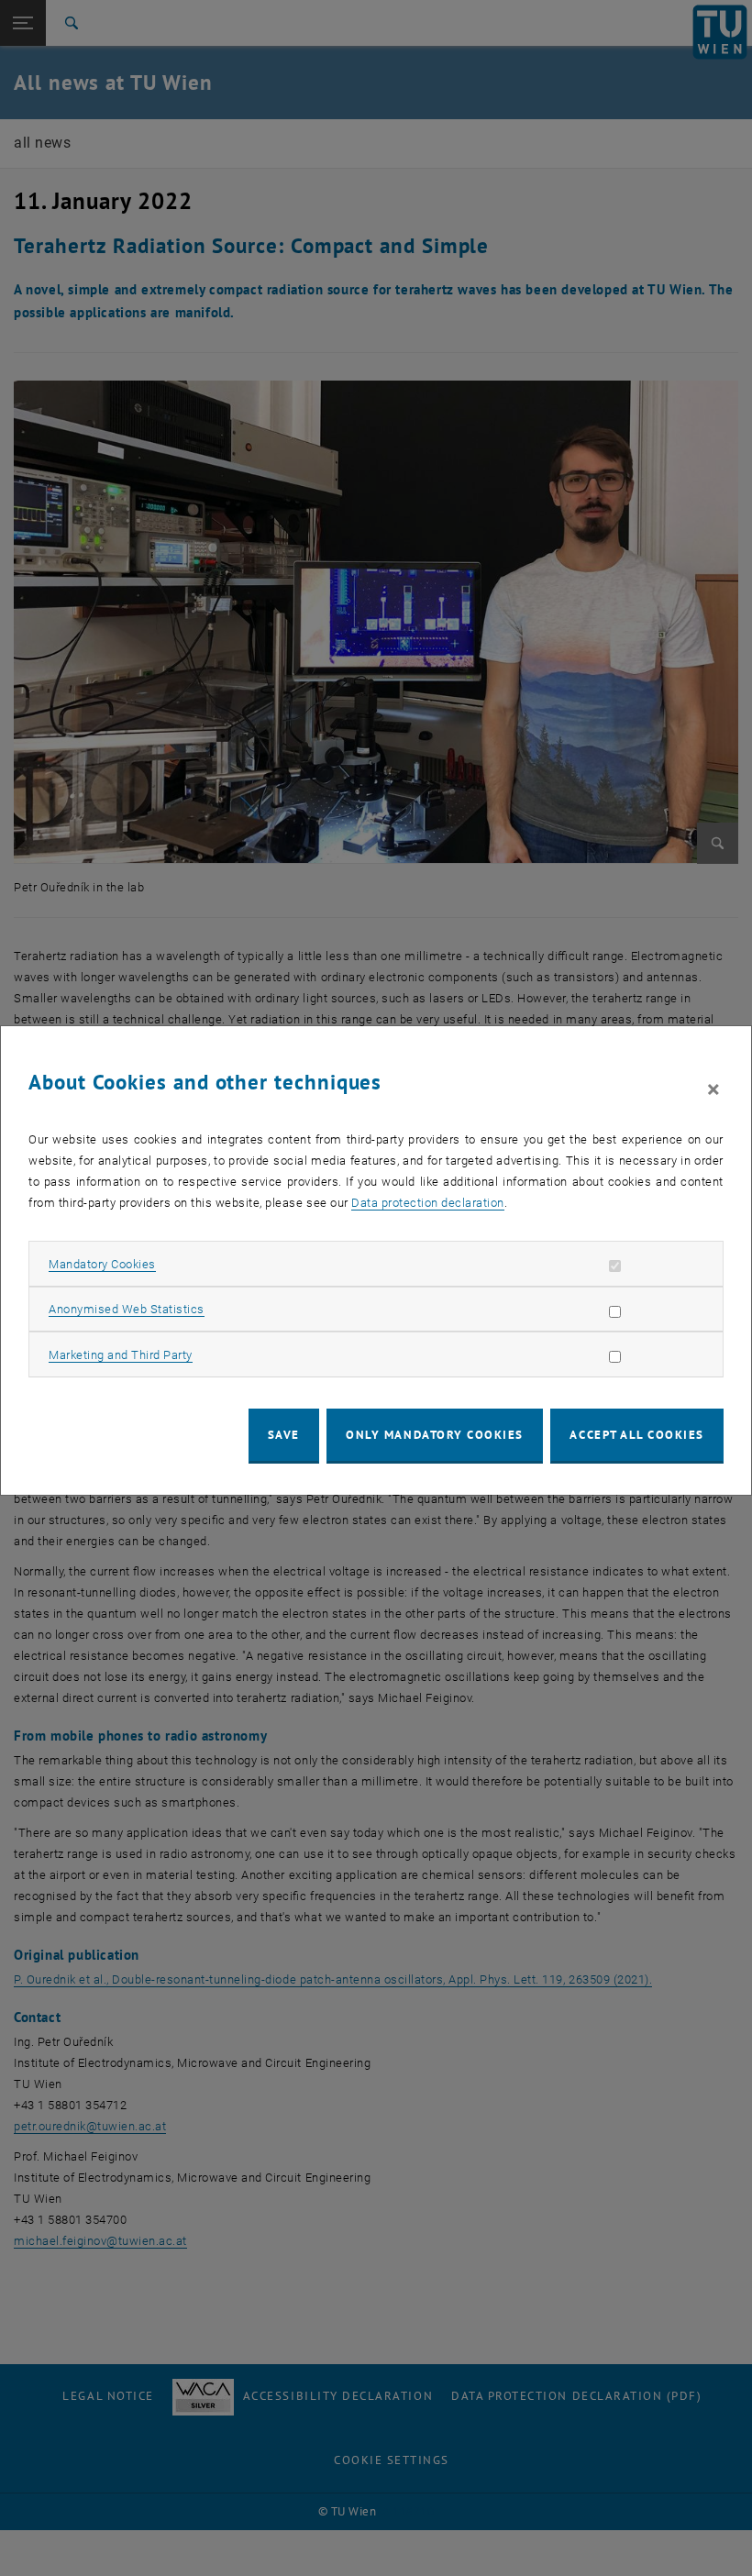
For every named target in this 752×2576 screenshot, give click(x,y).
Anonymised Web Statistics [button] (127, 1309)
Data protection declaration (428, 1203)
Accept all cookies (637, 1435)
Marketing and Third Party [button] (121, 1355)
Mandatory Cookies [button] (102, 1264)
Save (284, 1435)
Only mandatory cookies (435, 1435)
